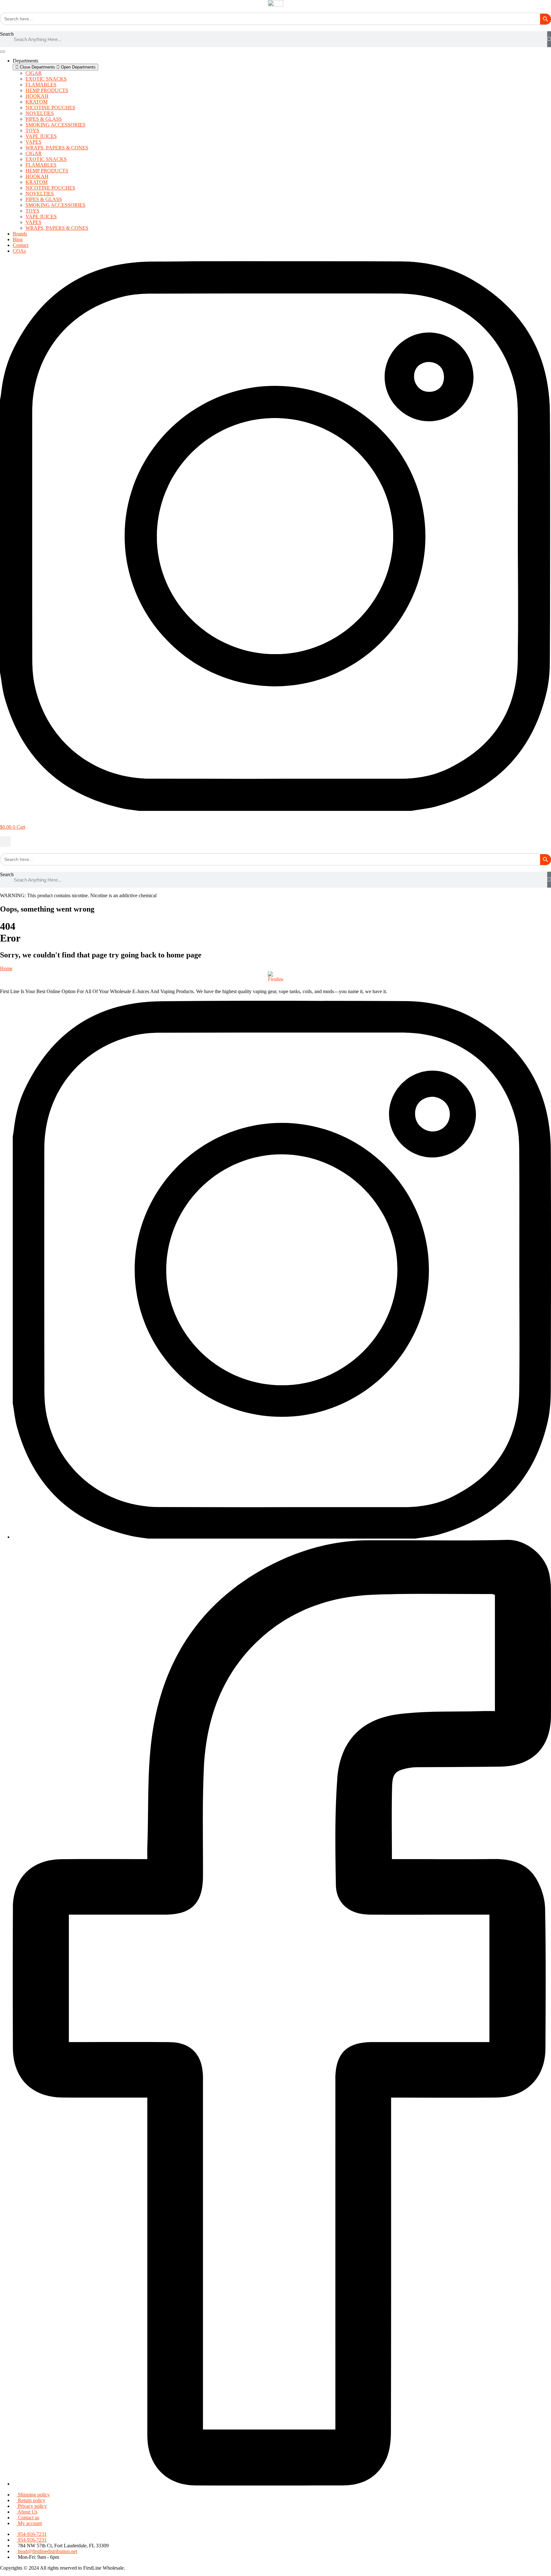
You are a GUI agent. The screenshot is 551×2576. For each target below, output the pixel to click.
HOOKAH (37, 96)
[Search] (549, 39)
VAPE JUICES (41, 136)
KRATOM (37, 102)
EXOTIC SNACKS (46, 79)
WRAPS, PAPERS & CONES (57, 148)
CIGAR (34, 73)
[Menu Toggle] (3, 52)
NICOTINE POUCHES (50, 108)
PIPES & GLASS (44, 119)
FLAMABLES (41, 85)
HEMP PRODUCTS (47, 90)
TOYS (32, 130)
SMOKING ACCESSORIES (55, 125)
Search (7, 34)
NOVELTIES (40, 113)
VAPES (33, 142)
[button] (5, 842)
